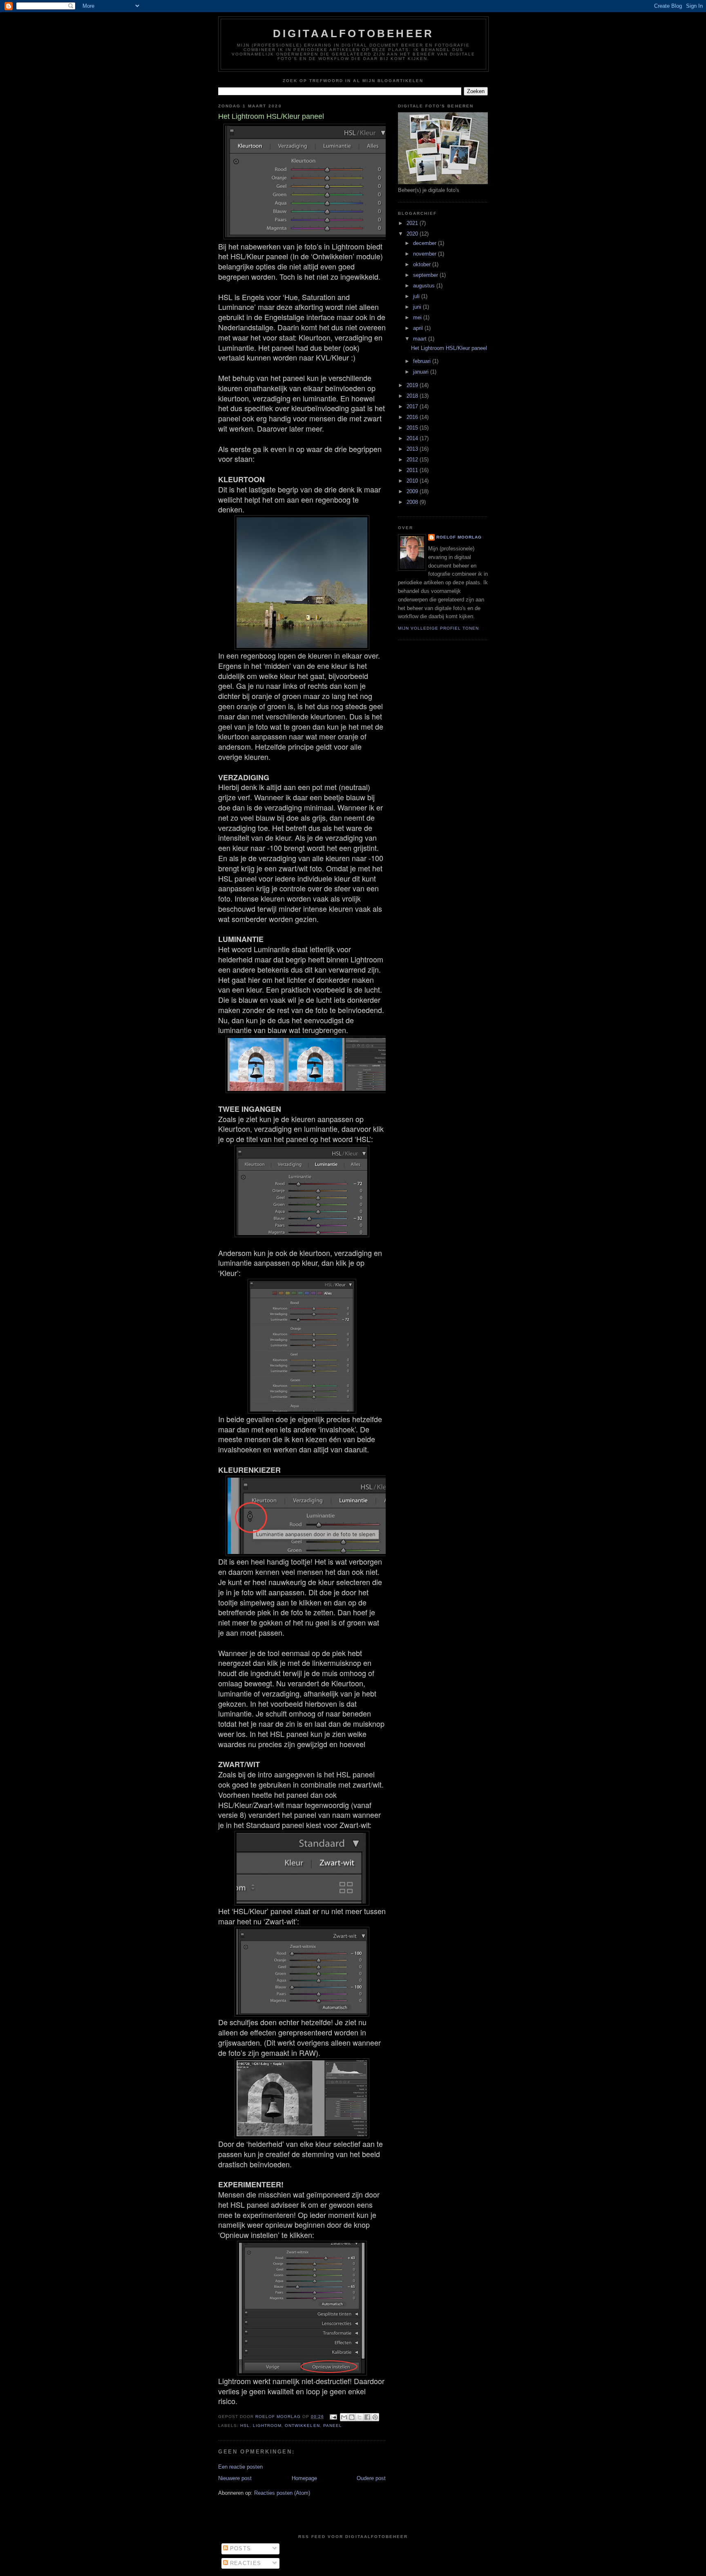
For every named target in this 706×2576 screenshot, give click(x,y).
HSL (245, 2426)
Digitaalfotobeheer (354, 33)
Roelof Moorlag (459, 537)
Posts (240, 2548)
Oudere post (371, 2478)
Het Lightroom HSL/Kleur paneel (449, 348)
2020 (413, 234)
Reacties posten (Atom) (282, 2493)
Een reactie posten (240, 2467)
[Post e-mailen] (333, 2417)
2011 (413, 470)
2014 (413, 438)
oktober (423, 264)
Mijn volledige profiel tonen (438, 628)
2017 (413, 406)
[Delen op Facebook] (367, 2417)
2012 (413, 460)
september (426, 275)
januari (422, 372)
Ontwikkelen (302, 2426)
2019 (413, 385)
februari (423, 361)
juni (418, 307)
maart (421, 339)
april (419, 328)
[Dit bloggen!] (352, 2417)
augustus (425, 286)
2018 (413, 396)
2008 (413, 502)
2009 (413, 491)
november (426, 254)
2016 (413, 417)
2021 (413, 223)
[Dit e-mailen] (344, 2417)
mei (418, 317)
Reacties (245, 2563)
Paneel (333, 2426)
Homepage (304, 2478)
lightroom (267, 2426)
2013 (413, 449)
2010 (413, 481)
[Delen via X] (360, 2417)
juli (417, 296)
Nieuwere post (235, 2478)
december (426, 243)
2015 (413, 428)
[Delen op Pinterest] (375, 2417)
